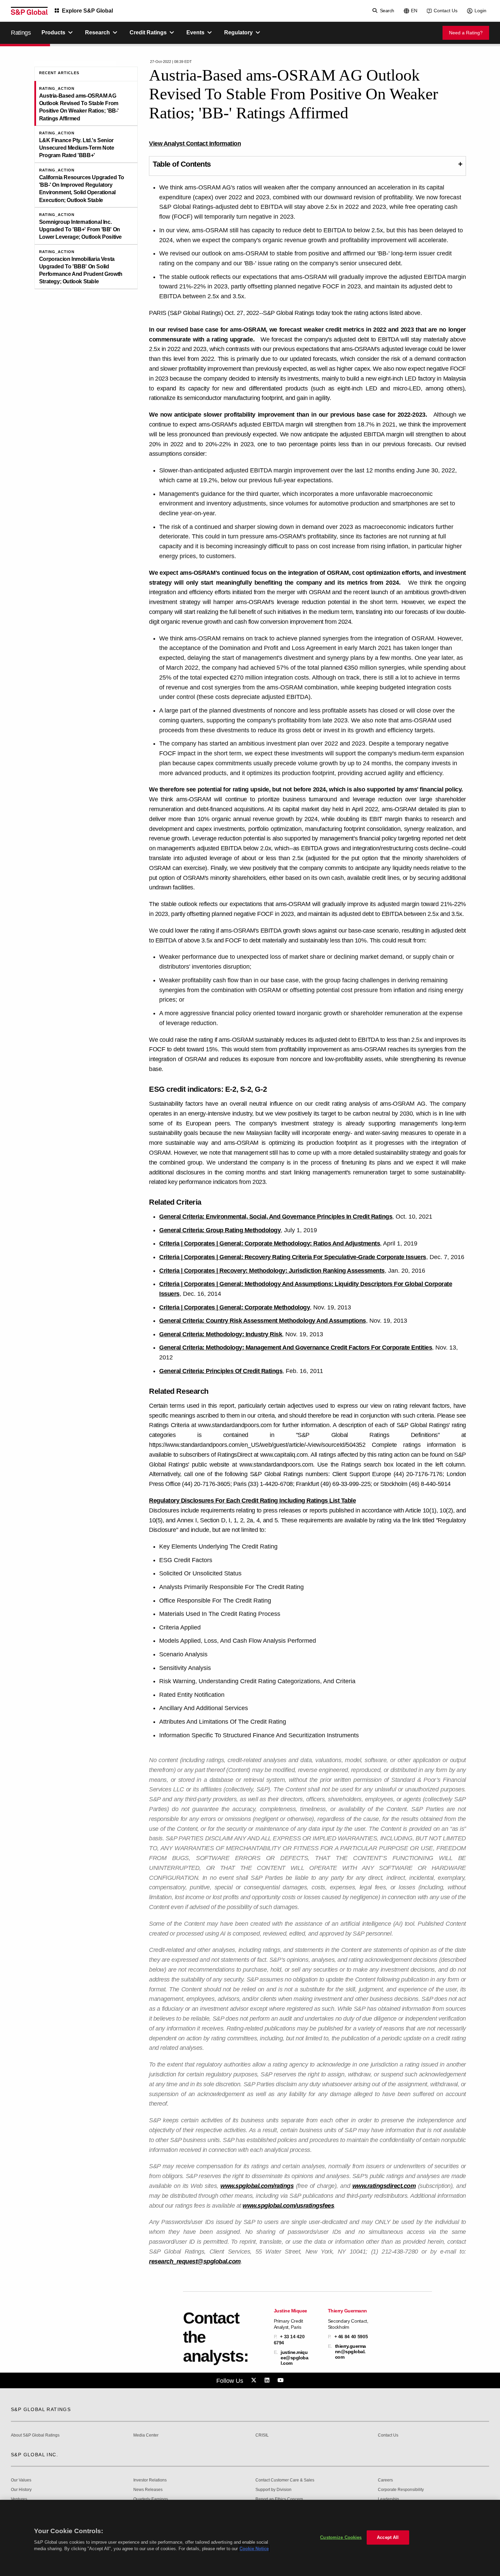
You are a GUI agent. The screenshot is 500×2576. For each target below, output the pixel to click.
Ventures (19, 2499)
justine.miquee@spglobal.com (294, 2358)
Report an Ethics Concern (279, 2499)
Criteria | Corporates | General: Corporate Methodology (235, 1307)
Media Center (146, 2435)
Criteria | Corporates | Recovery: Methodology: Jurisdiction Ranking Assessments (272, 1271)
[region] (250, 2538)
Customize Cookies (341, 2537)
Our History (21, 2490)
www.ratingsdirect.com (384, 2186)
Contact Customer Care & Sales (285, 2480)
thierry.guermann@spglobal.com (351, 2352)
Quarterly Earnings (151, 2499)
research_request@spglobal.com (195, 2261)
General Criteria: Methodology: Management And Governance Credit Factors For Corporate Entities (296, 1348)
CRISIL (262, 2435)
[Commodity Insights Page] (255, 2380)
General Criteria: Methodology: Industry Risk (221, 1334)
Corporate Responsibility (401, 2490)
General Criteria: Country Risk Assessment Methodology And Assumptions (263, 1321)
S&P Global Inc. (35, 2455)
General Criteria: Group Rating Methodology (220, 1230)
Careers (385, 2480)
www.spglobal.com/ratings (257, 2186)
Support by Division (273, 2490)
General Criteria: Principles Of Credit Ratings (221, 1371)
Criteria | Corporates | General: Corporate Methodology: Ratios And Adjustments (270, 1243)
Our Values (21, 2480)
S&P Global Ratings (41, 2409)
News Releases (148, 2490)
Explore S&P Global (87, 11)
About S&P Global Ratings (35, 2435)
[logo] (29, 11)
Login (480, 11)
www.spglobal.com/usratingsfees (288, 2206)
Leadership (388, 2499)
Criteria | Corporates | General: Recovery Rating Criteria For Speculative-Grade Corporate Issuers (293, 1257)
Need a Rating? (466, 33)
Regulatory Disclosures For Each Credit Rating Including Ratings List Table (252, 1501)
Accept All (388, 2537)
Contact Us (446, 11)
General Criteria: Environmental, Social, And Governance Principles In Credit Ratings (276, 1217)
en (414, 11)
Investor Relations (150, 2480)
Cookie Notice (254, 2549)
